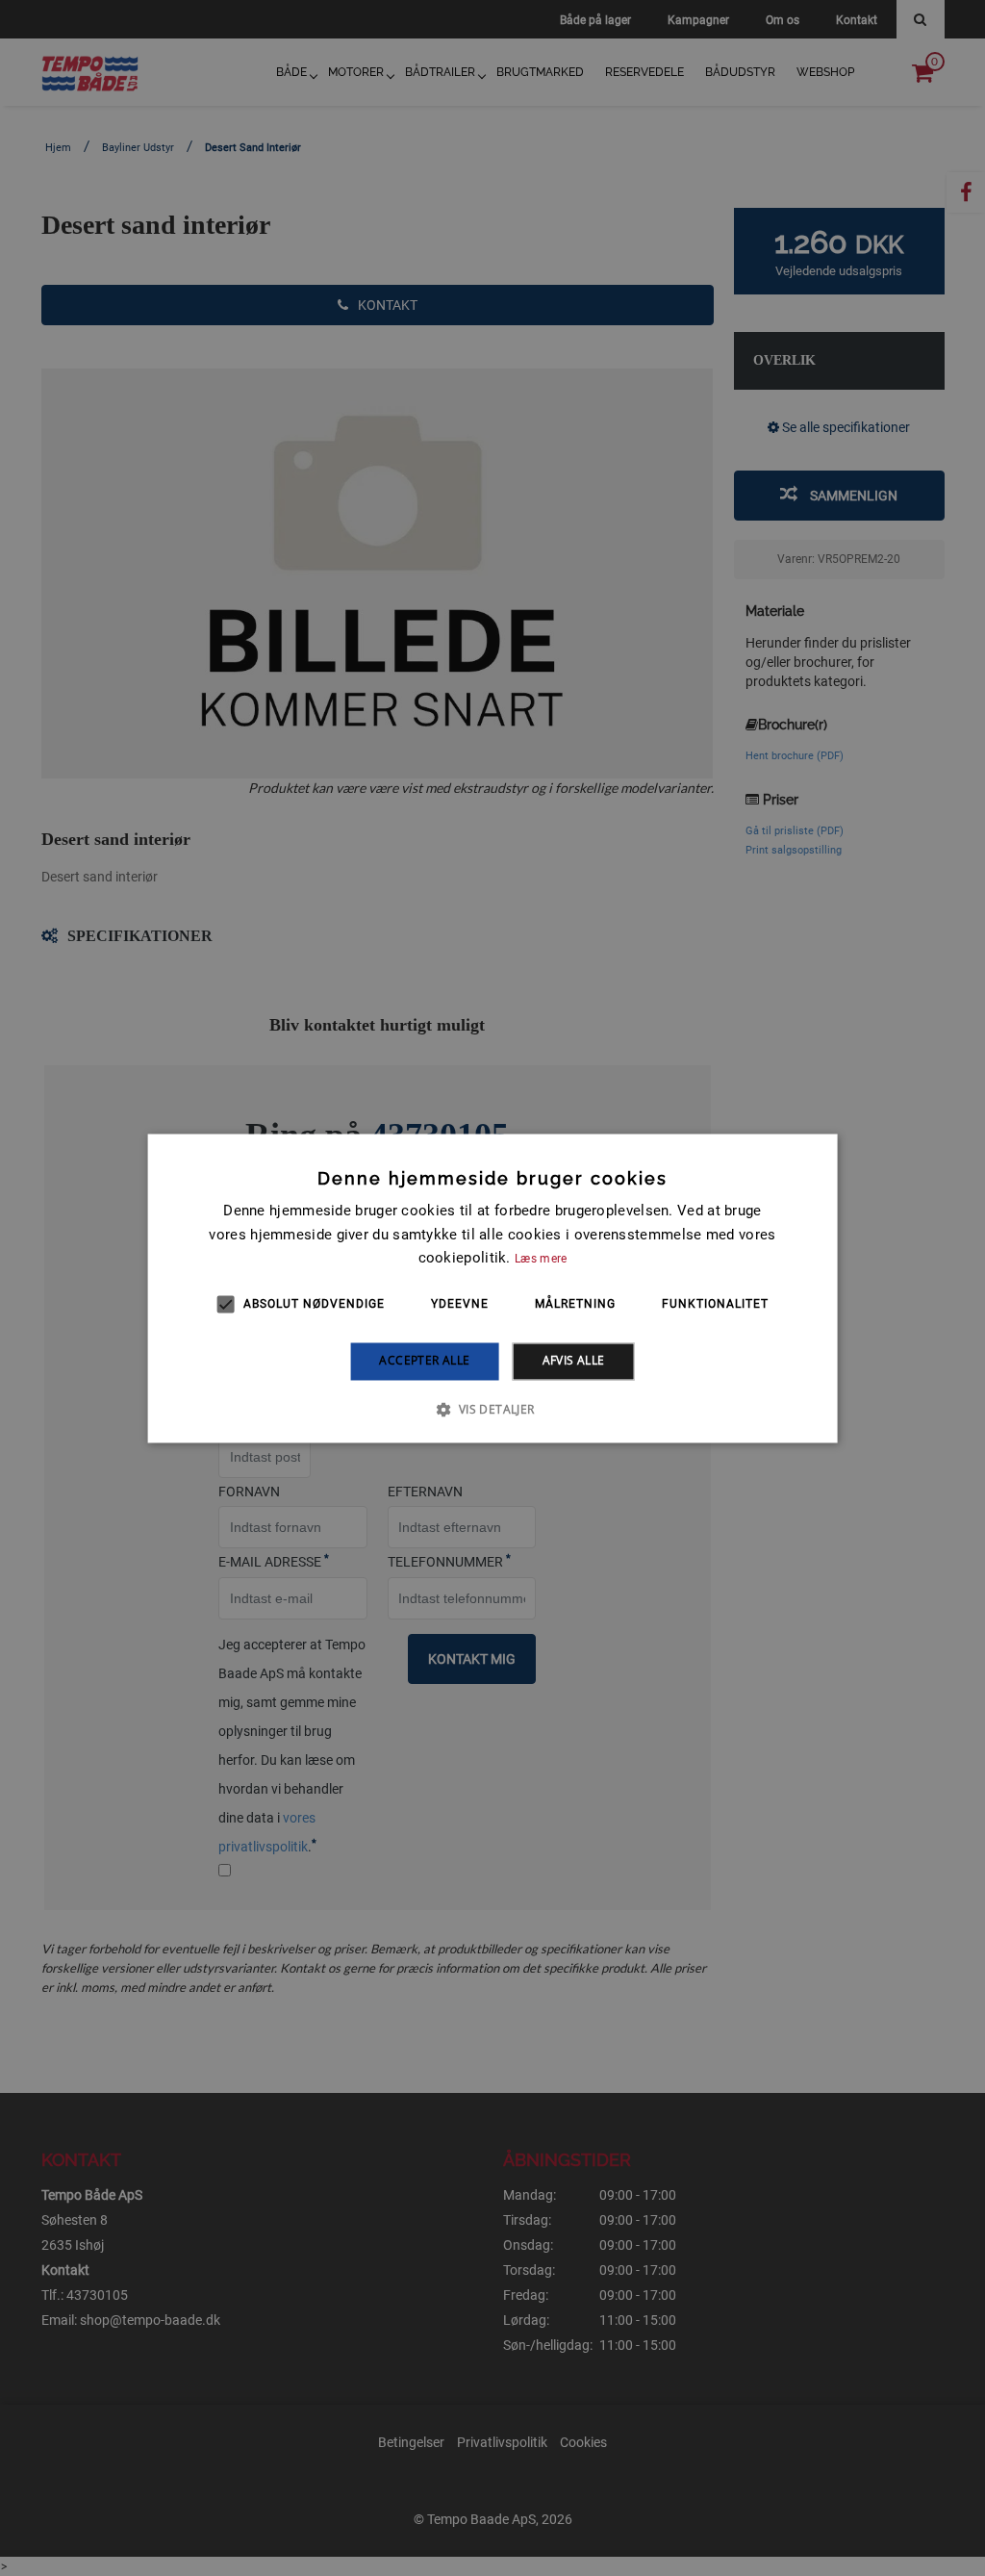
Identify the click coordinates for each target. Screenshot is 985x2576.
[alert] (492, 1288)
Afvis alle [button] (574, 1361)
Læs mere (541, 1260)
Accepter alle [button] (424, 1361)
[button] (492, 1409)
